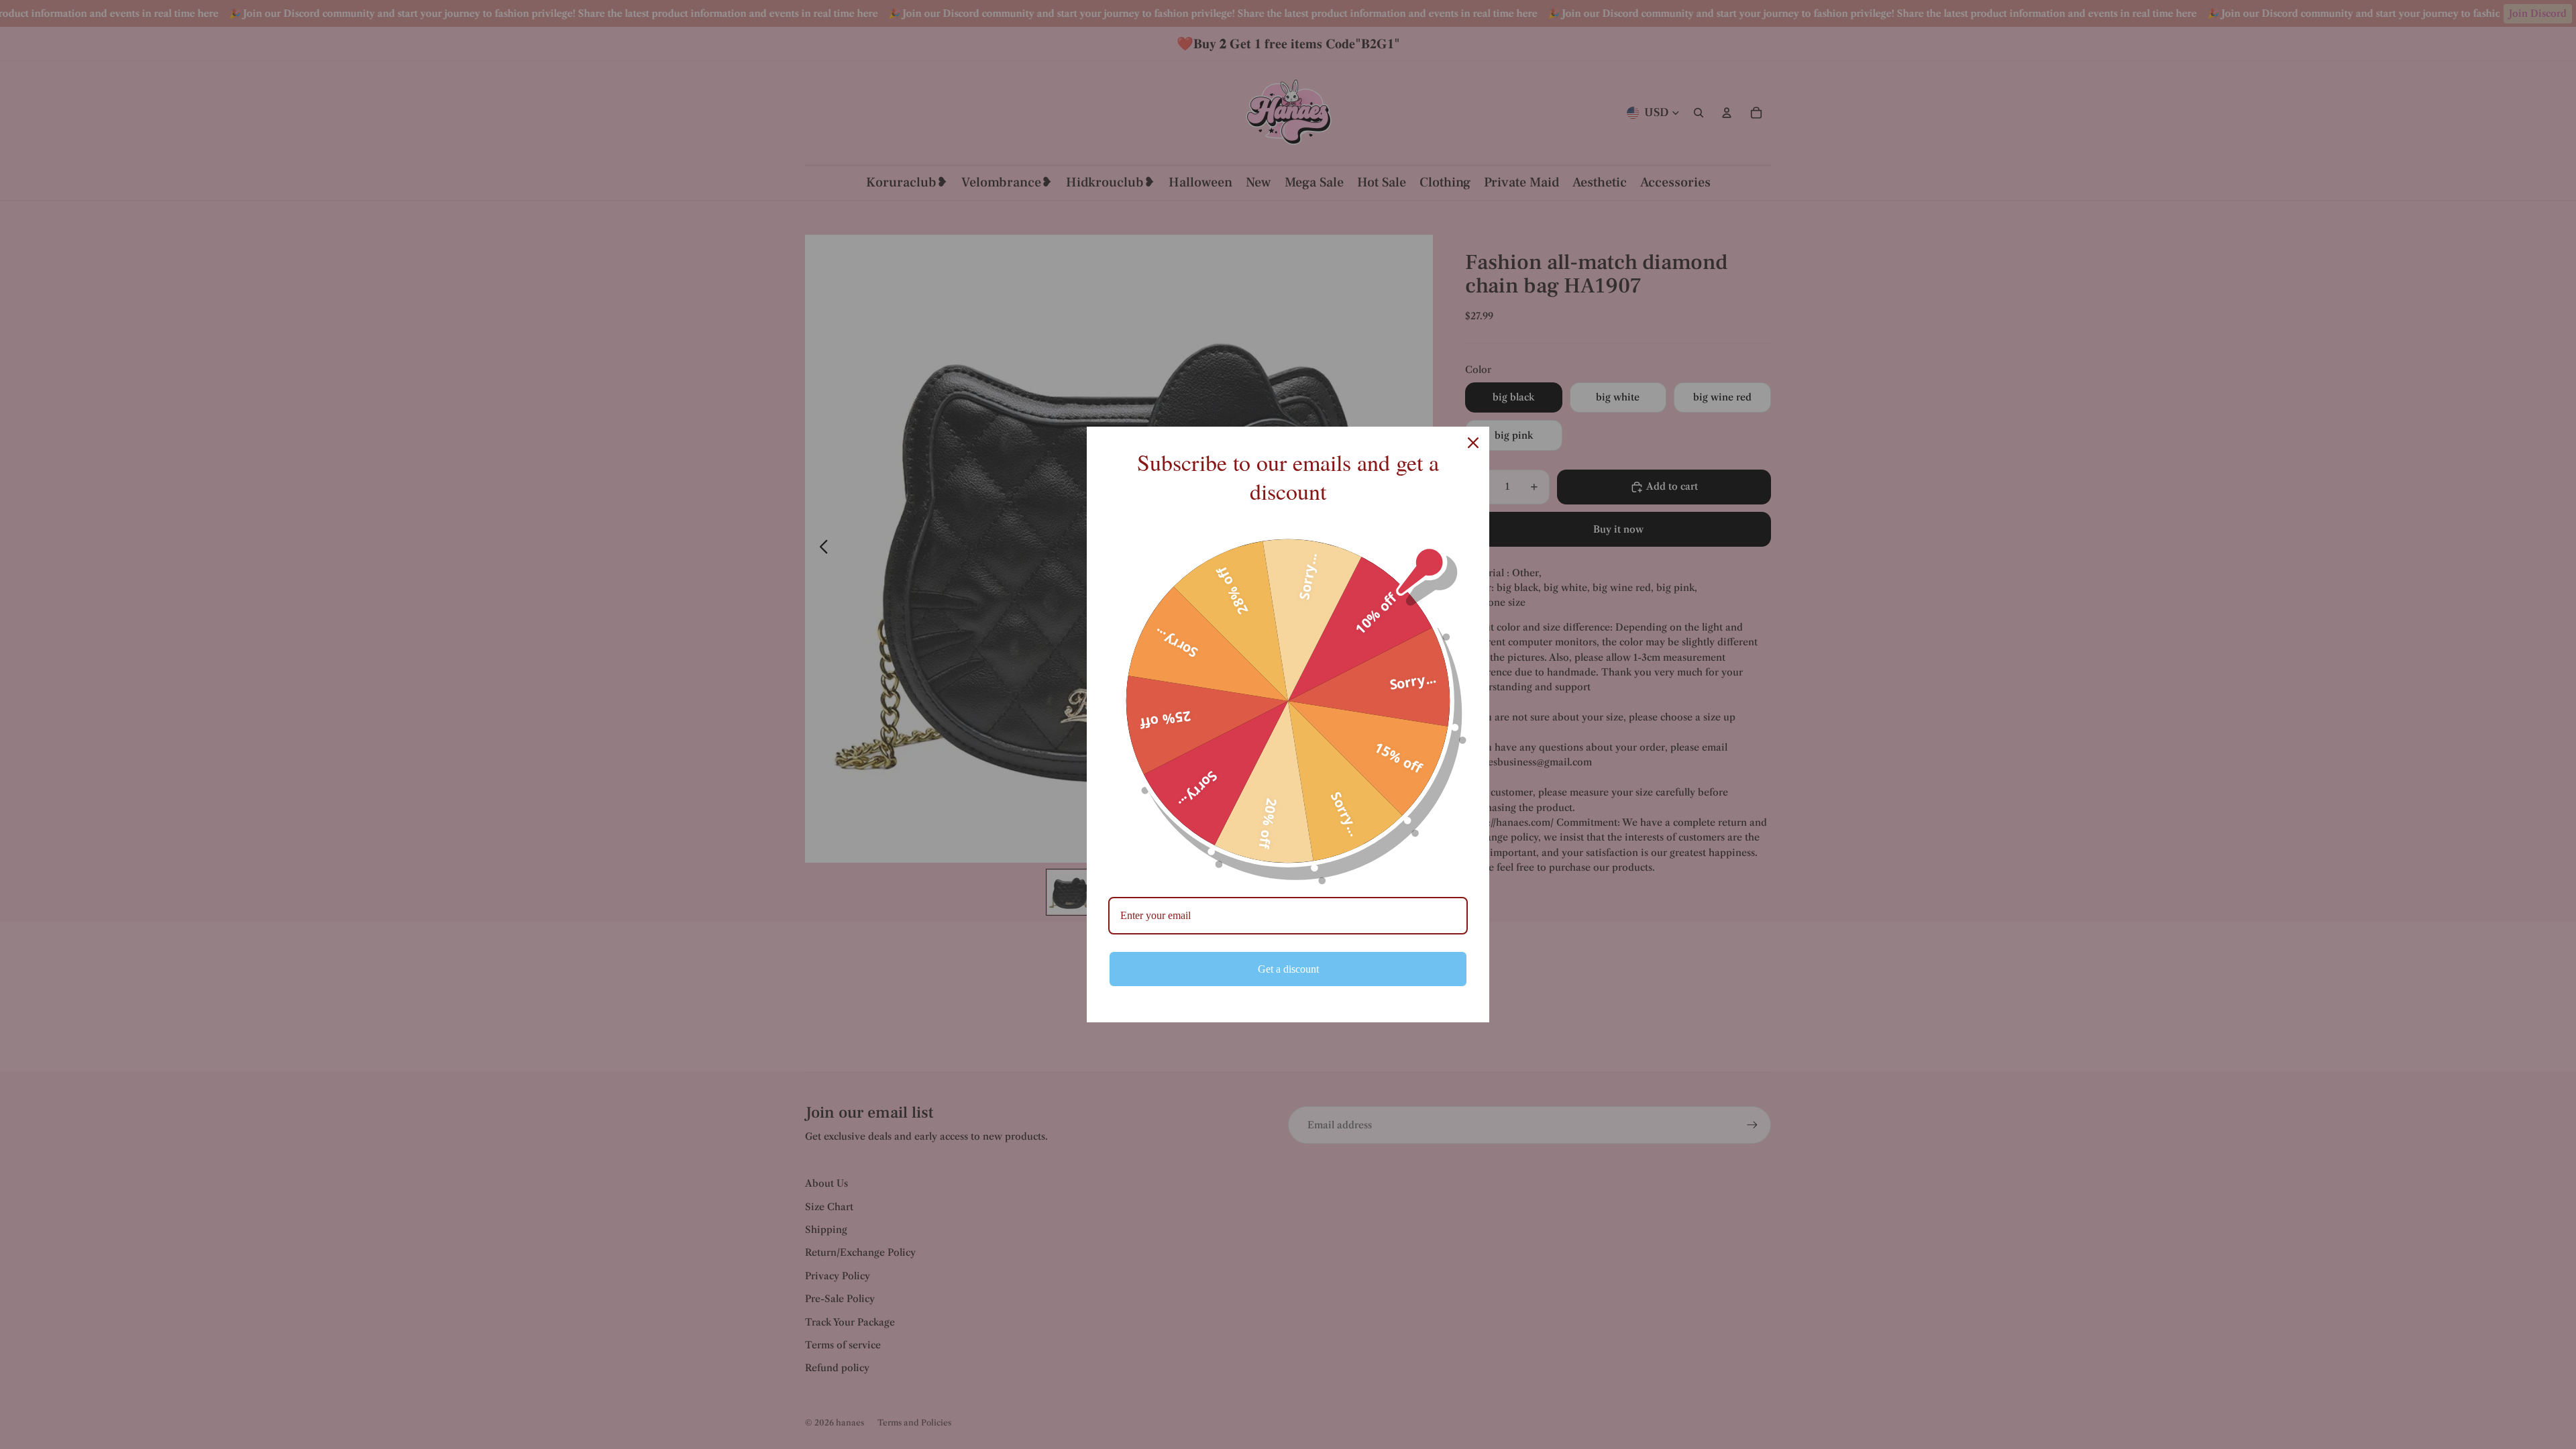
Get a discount (1288, 969)
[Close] (1473, 443)
